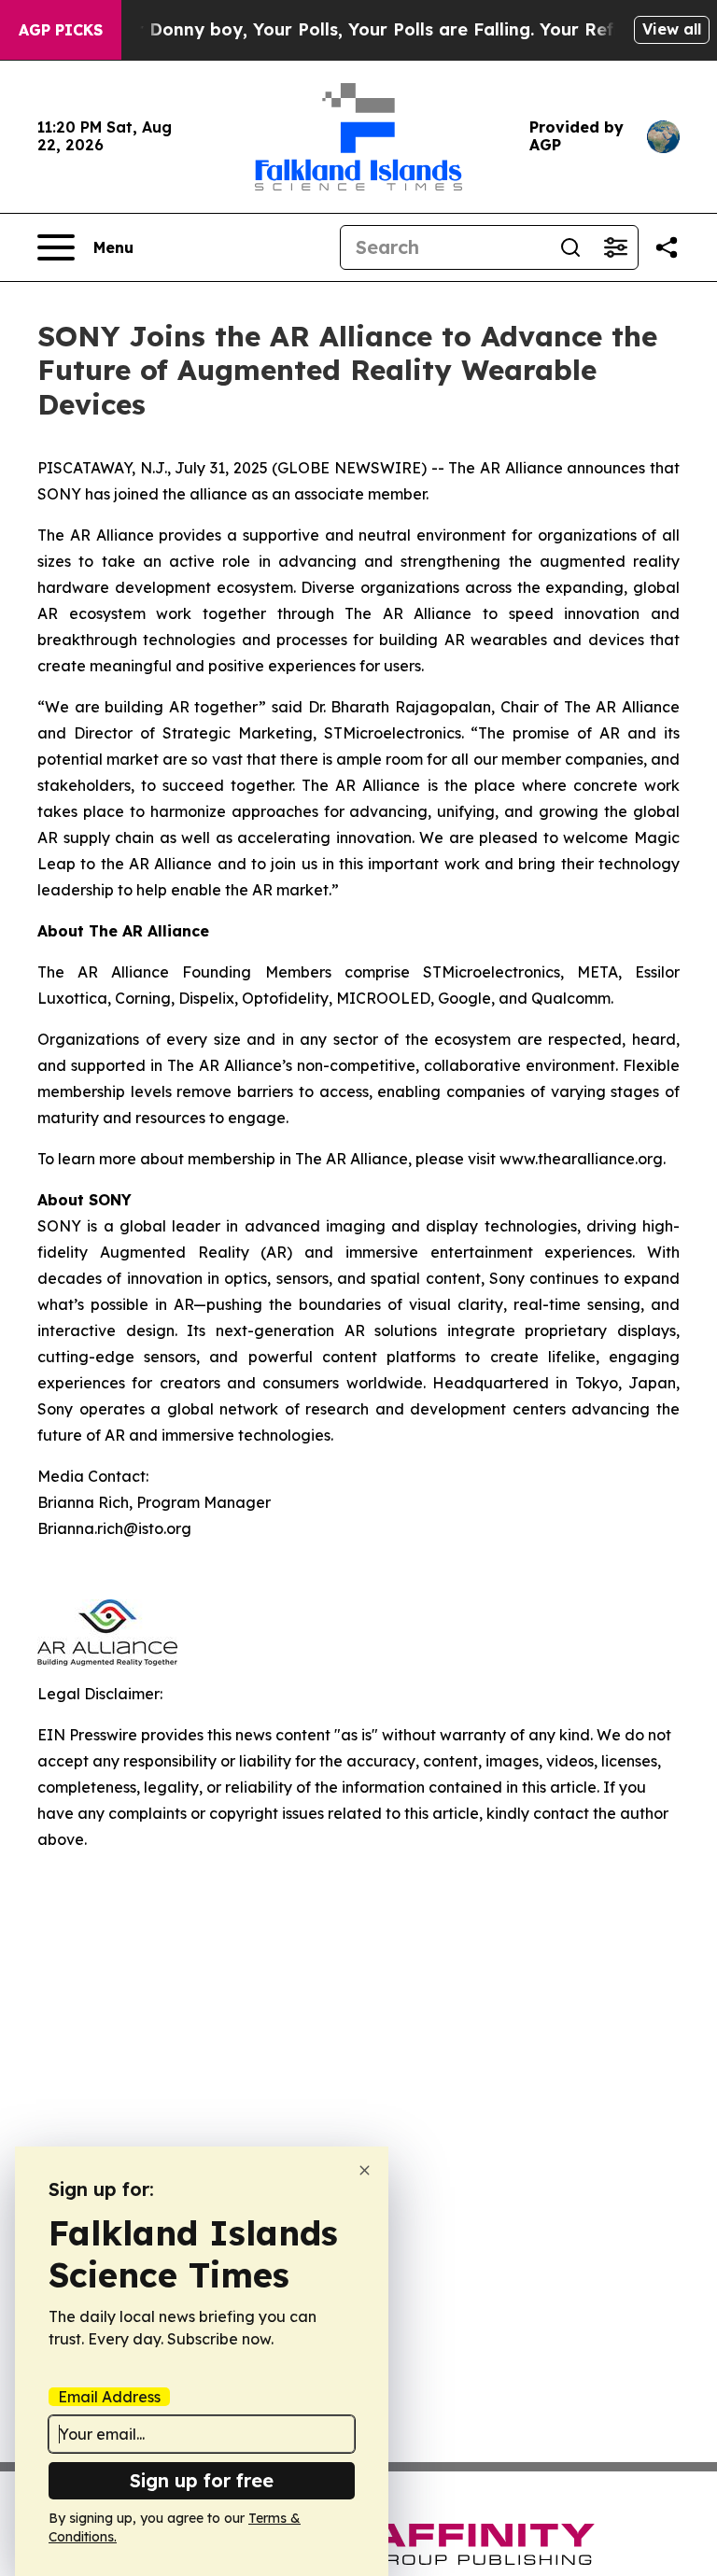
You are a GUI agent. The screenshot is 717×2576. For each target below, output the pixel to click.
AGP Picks (61, 30)
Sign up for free (202, 2480)
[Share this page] (667, 247)
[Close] (365, 2170)
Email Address (109, 2397)
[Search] (570, 247)
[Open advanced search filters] (615, 247)
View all (672, 29)
